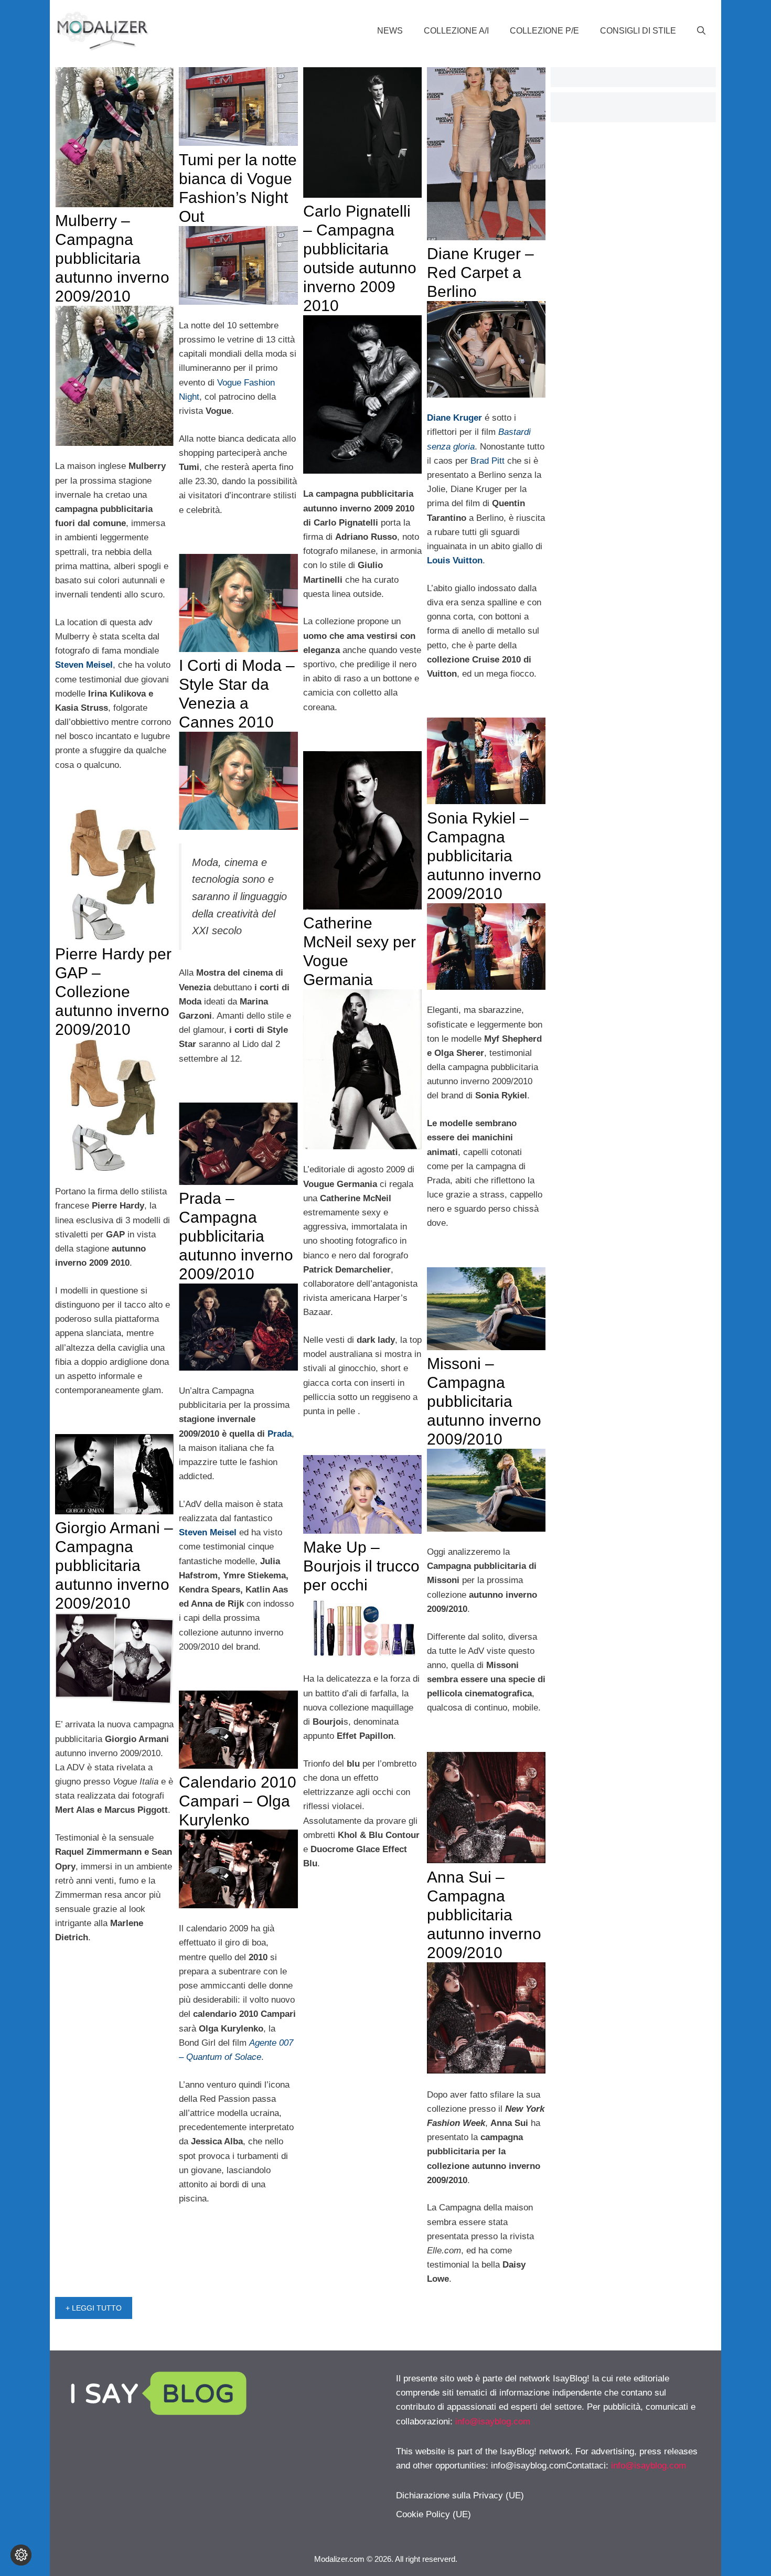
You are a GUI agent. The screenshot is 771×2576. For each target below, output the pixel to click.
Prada (280, 1434)
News (390, 31)
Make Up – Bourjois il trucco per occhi (361, 1566)
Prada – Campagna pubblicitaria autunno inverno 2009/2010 (236, 1236)
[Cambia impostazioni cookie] (21, 2555)
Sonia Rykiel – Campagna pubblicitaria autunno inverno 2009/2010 (484, 856)
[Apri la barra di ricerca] (701, 31)
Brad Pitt (488, 461)
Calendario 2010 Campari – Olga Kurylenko (238, 1801)
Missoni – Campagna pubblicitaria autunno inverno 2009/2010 (484, 1401)
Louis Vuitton (455, 560)
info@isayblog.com (493, 2422)
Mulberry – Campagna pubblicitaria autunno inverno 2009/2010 (112, 258)
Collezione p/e (544, 31)
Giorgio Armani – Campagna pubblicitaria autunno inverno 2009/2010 (114, 1565)
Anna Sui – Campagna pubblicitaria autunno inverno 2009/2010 (484, 1915)
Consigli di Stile (638, 31)
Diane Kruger (454, 418)
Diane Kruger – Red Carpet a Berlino (480, 272)
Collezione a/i (456, 31)
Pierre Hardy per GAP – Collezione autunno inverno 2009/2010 (113, 992)
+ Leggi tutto (94, 2308)
